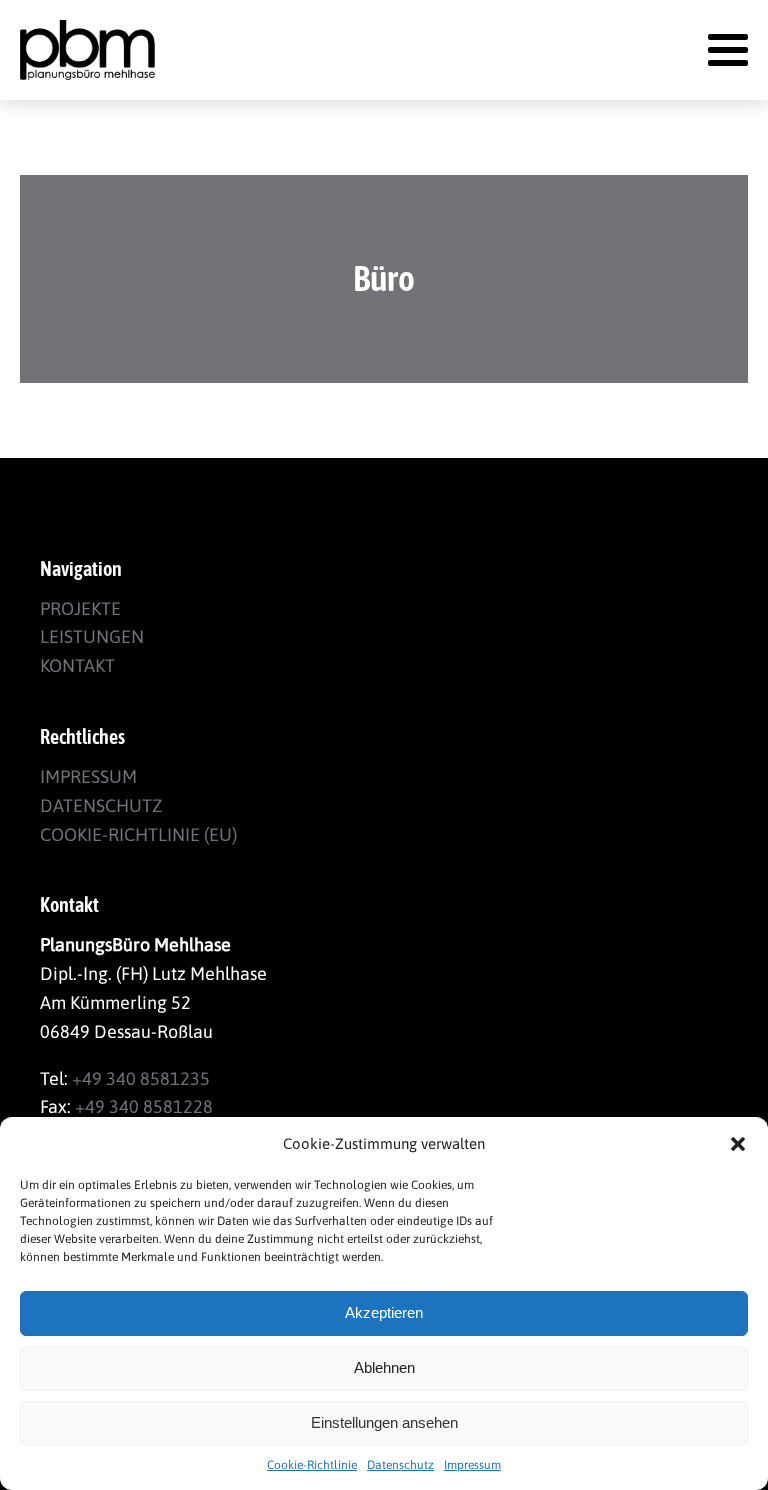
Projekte (80, 608)
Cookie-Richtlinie (312, 1465)
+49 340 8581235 (141, 1078)
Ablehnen (384, 1367)
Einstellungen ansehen (384, 1422)
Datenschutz (400, 1465)
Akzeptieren (384, 1312)
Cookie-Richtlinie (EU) (138, 834)
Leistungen (92, 636)
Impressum (472, 1465)
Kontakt (77, 665)
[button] (738, 1144)
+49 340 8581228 (144, 1106)
